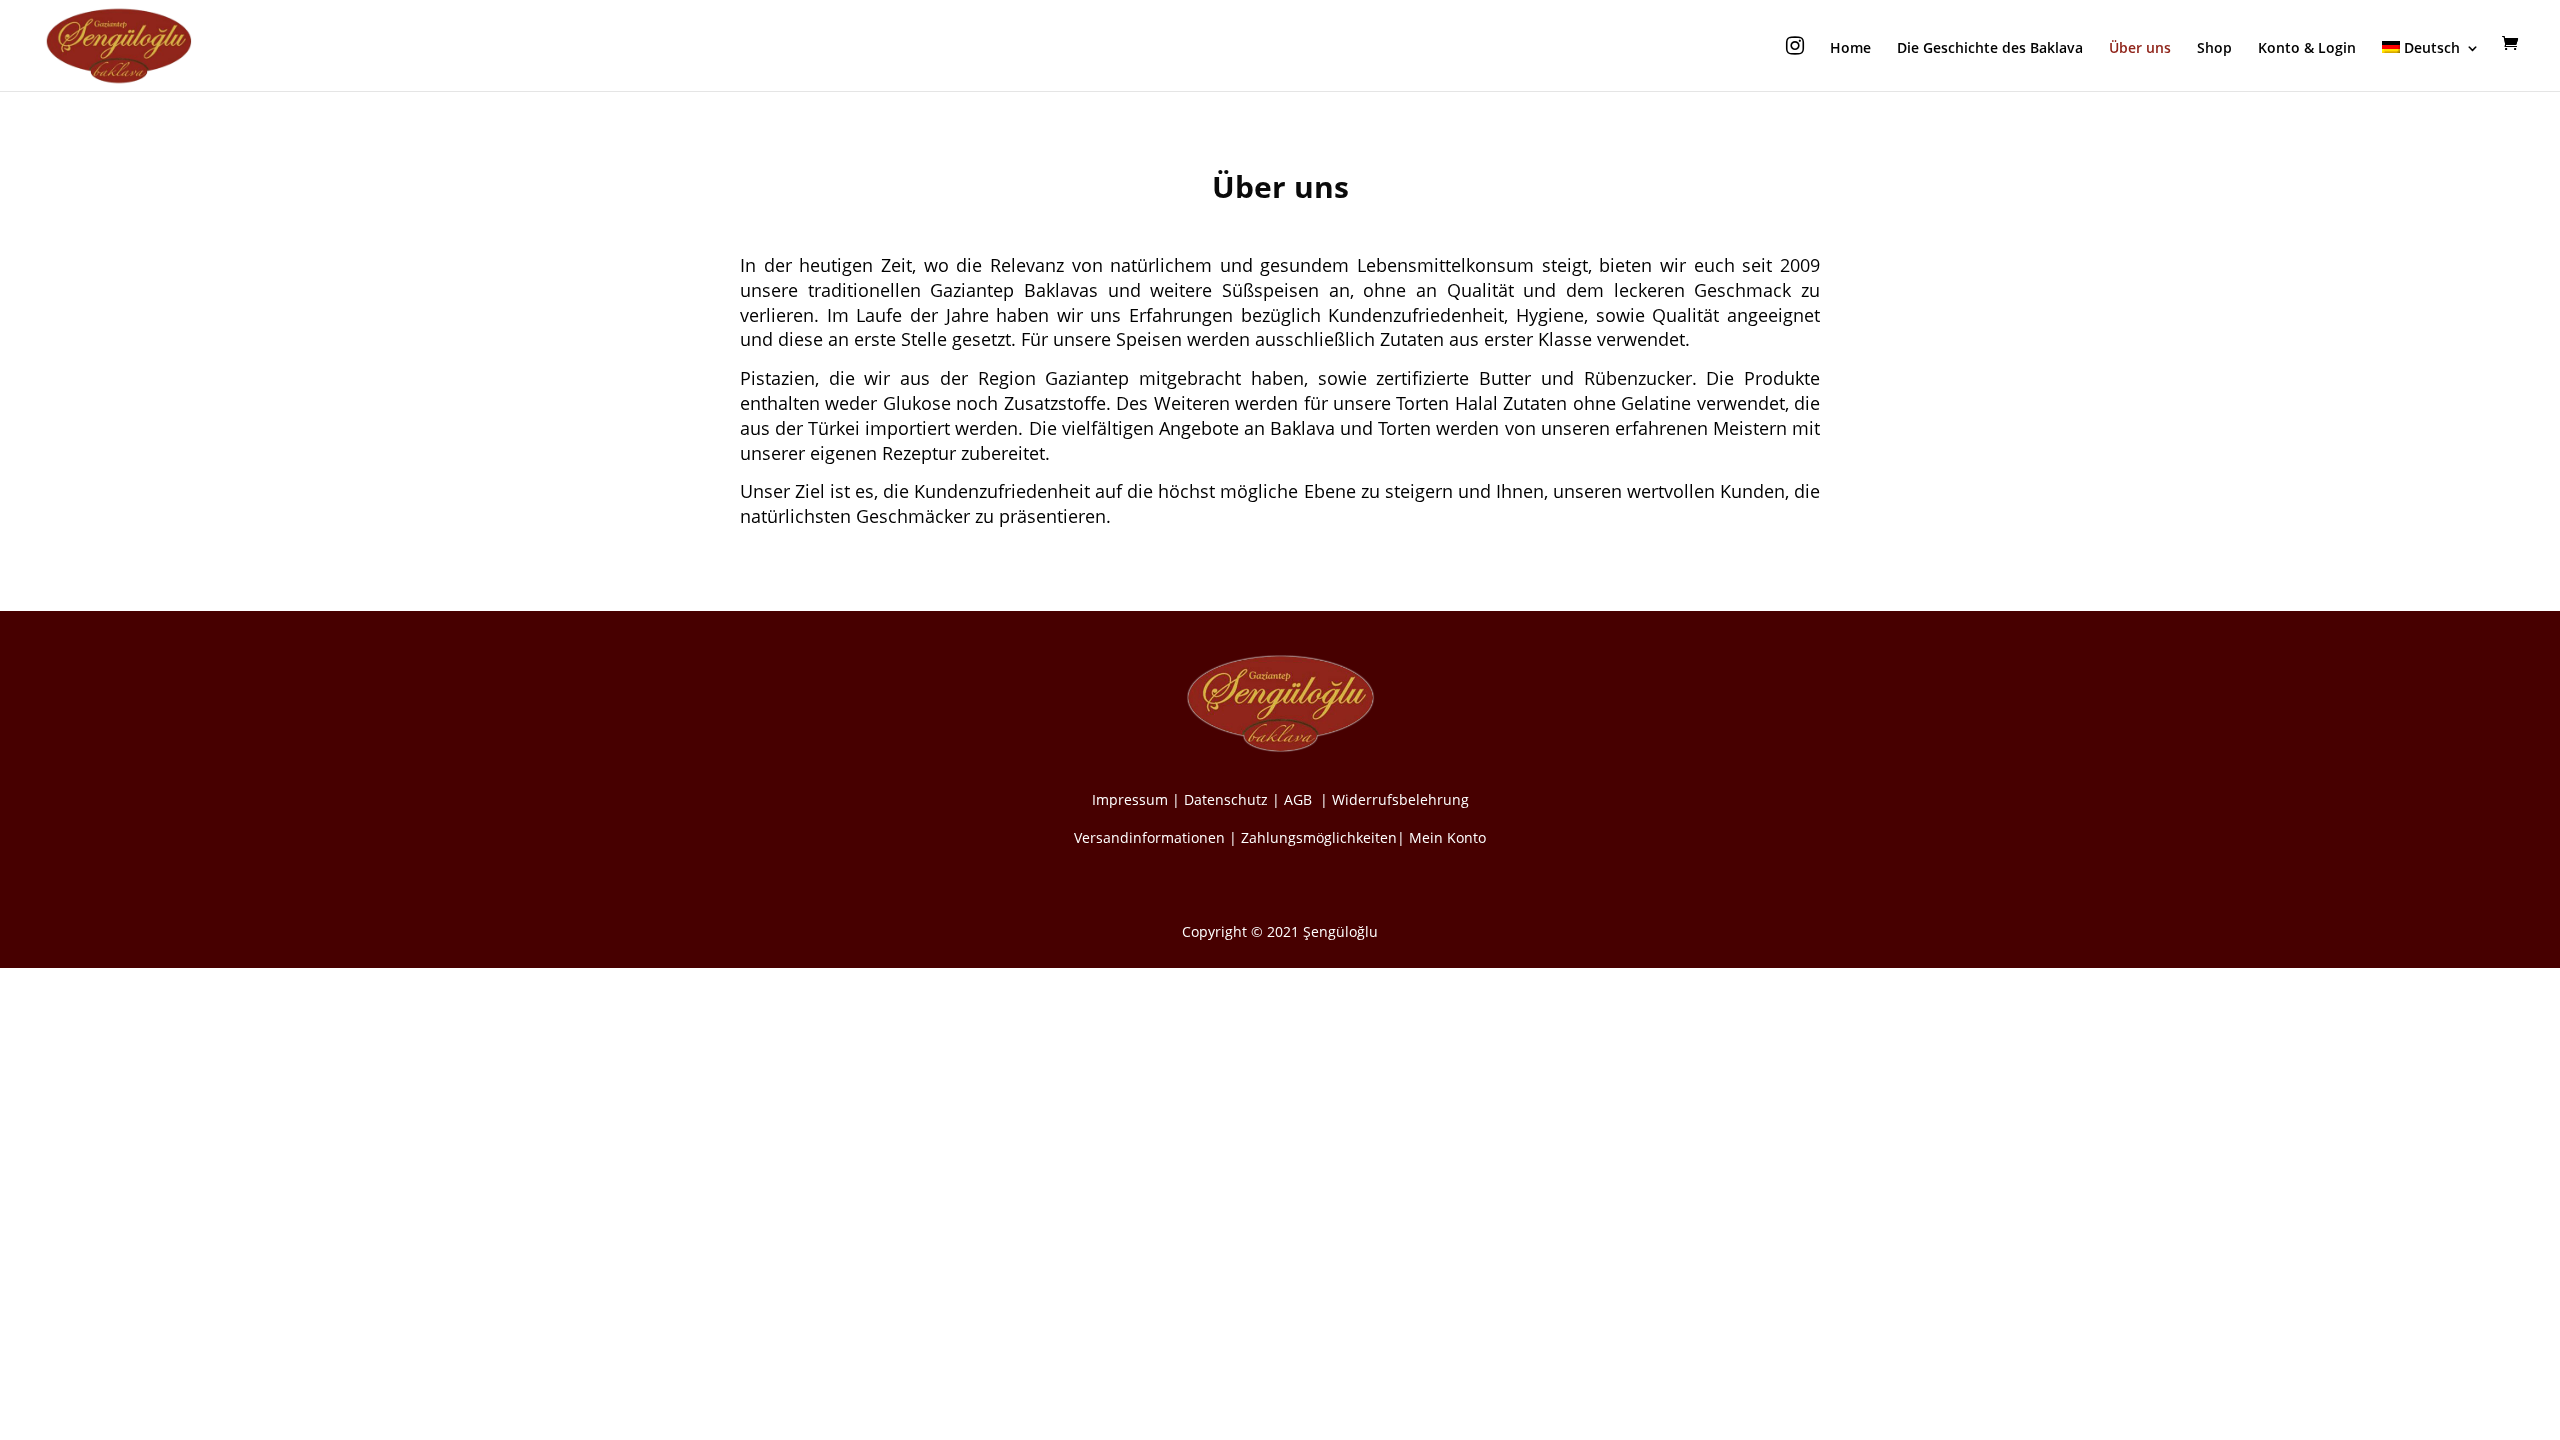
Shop (2214, 49)
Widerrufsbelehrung (1400, 799)
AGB (1300, 799)
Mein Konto (1447, 837)
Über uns (2140, 49)
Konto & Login (2307, 49)
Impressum (1130, 799)
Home (1850, 49)
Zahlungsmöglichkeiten (1319, 837)
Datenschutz (1226, 799)
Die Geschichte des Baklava (1990, 49)
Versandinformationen (1149, 837)
